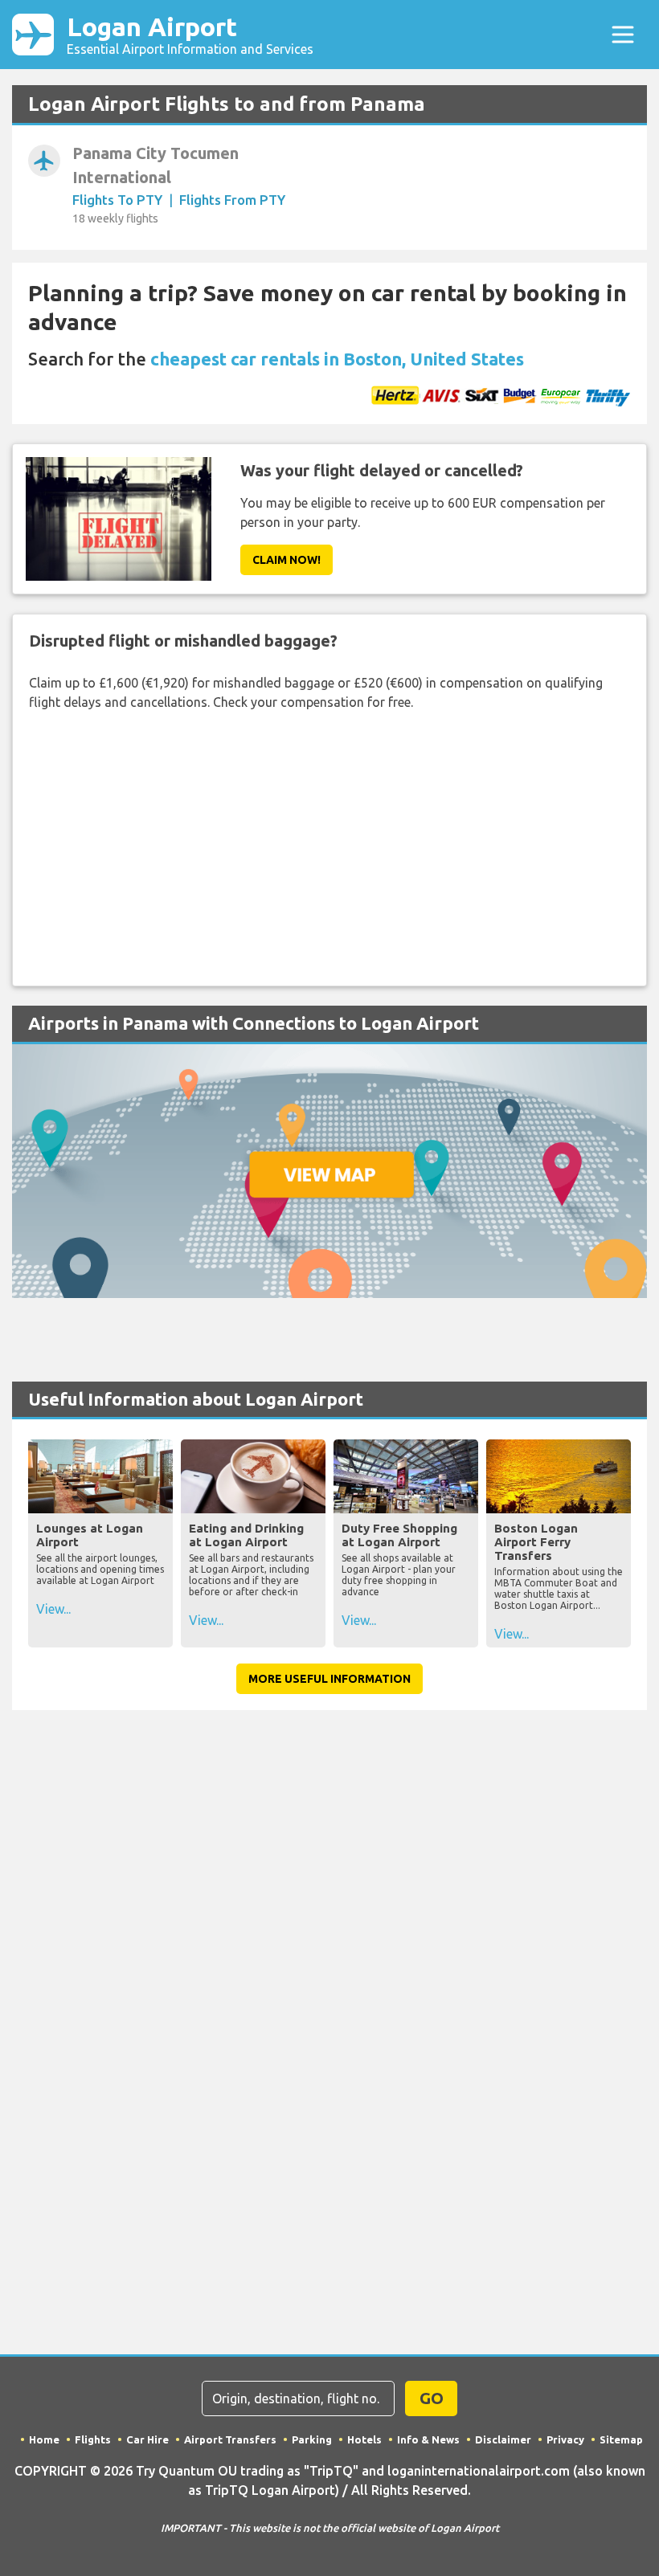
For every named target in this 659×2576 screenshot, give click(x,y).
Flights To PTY (117, 200)
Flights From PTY (232, 200)
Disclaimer (503, 2439)
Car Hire (147, 2439)
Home (44, 2439)
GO (432, 2398)
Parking (312, 2439)
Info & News (428, 2439)
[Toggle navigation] (623, 35)
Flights (93, 2439)
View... (53, 1609)
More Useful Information (329, 1679)
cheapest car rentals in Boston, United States (337, 359)
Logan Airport (190, 34)
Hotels (364, 2439)
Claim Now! (287, 560)
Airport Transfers (230, 2439)
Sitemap (621, 2439)
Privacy (565, 2439)
